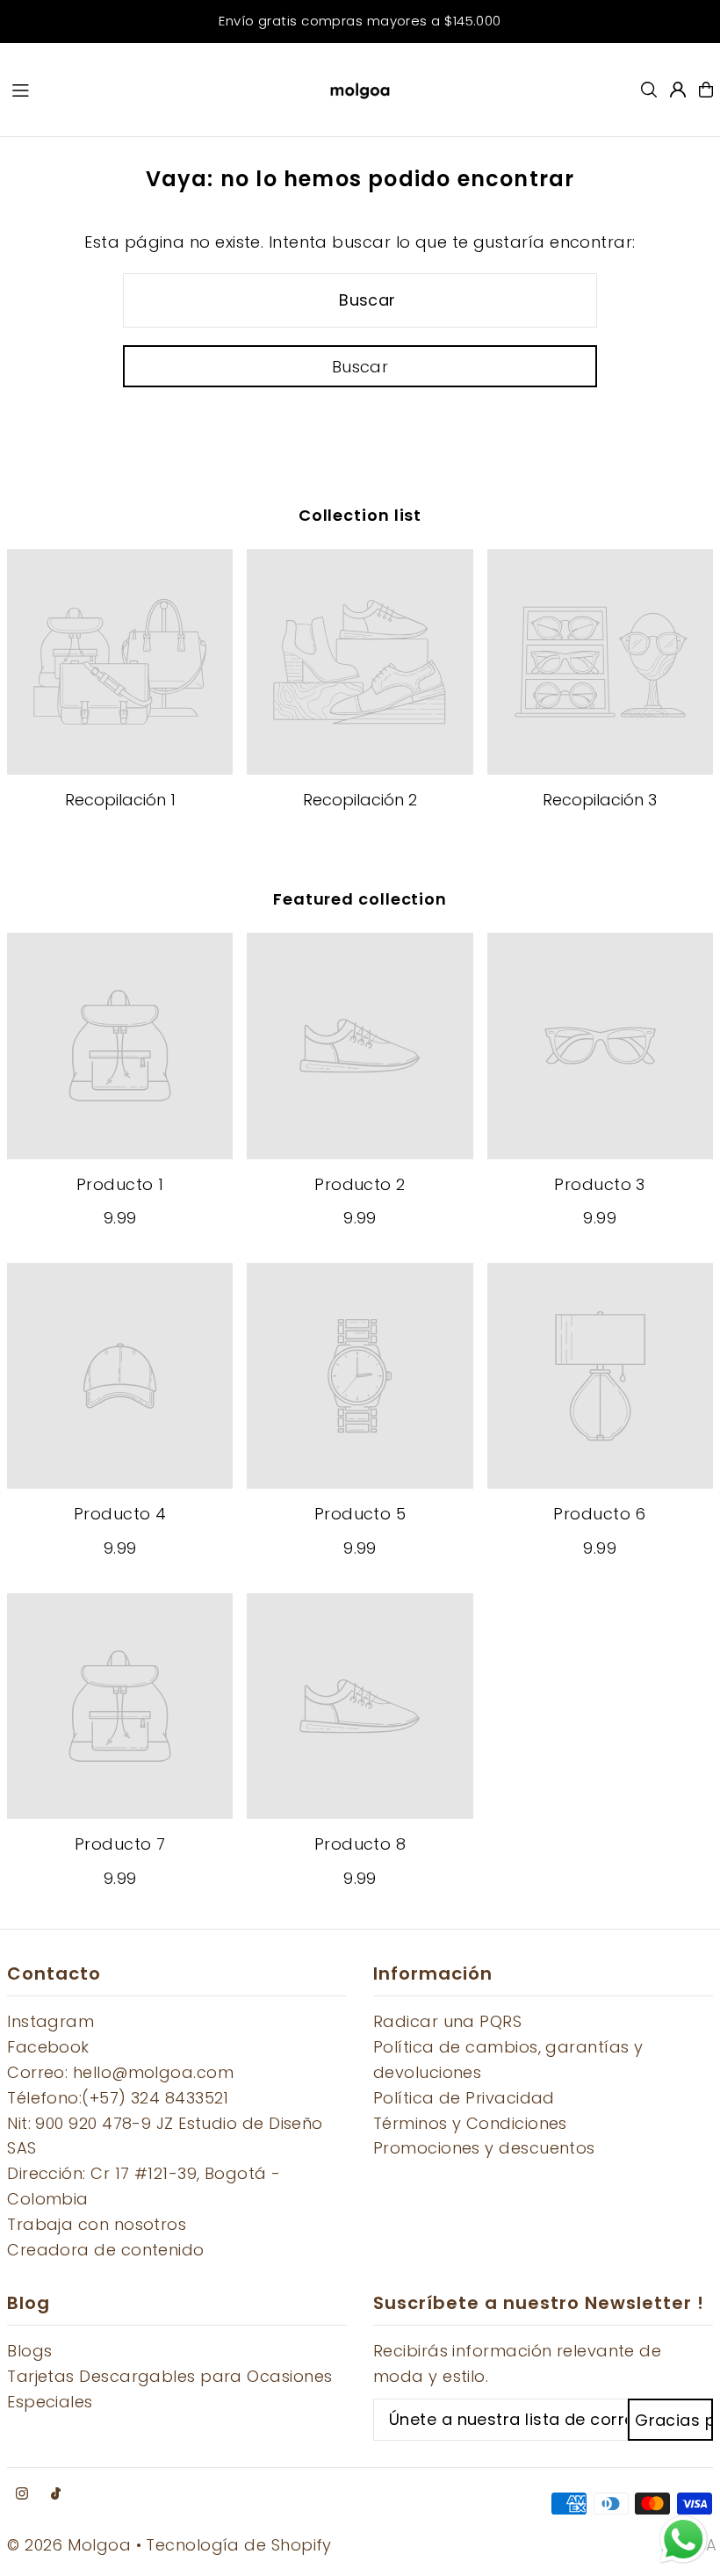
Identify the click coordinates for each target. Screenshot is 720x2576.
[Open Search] (649, 90)
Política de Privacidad (464, 2098)
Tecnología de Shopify (238, 2545)
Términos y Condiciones (470, 2123)
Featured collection (360, 899)
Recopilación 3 (600, 800)
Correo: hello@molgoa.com (120, 2072)
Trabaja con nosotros (97, 2224)
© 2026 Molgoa (69, 2545)
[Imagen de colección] (120, 662)
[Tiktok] (56, 2494)
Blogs (29, 2351)
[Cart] (706, 90)
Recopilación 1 (120, 800)
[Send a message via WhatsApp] (684, 2540)
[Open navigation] (154, 89)
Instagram (50, 2021)
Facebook (48, 2047)
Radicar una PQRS (447, 2021)
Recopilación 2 (360, 800)
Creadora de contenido (105, 2250)
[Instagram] (22, 2494)
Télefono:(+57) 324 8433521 (118, 2098)
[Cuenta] (678, 90)
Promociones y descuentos (484, 2148)
